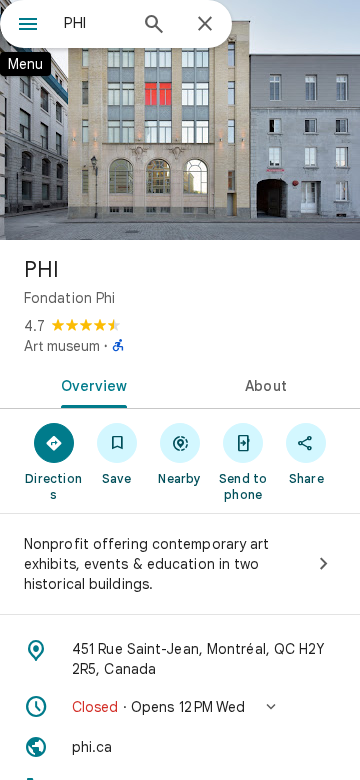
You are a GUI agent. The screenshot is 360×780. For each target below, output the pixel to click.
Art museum (62, 346)
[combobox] (95, 23)
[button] (180, 707)
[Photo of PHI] (180, 120)
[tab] (90, 384)
